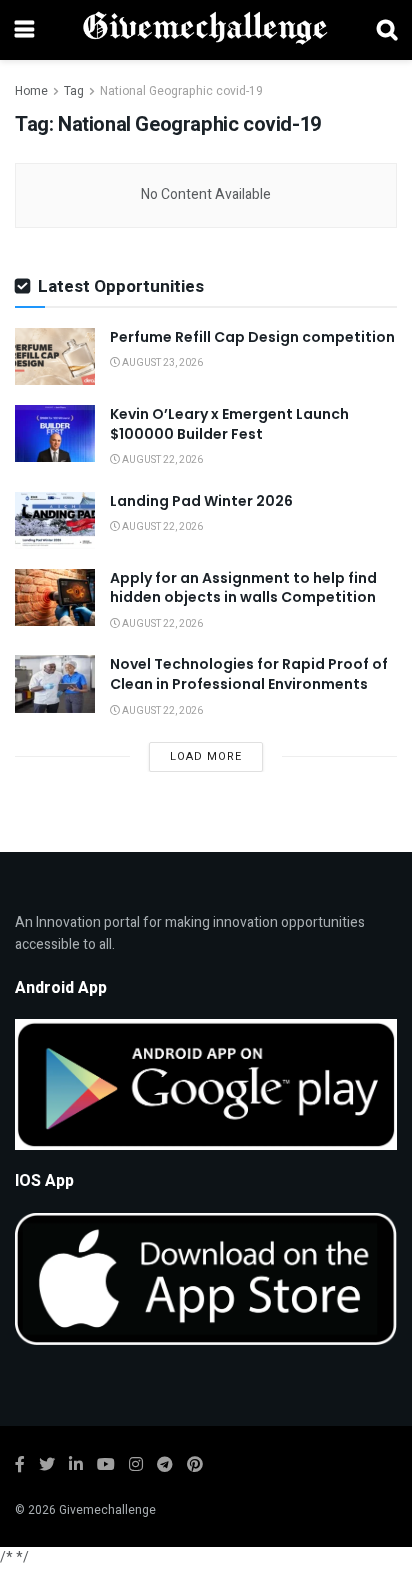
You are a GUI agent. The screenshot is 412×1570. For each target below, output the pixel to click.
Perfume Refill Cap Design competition (252, 337)
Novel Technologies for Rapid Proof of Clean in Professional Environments (249, 674)
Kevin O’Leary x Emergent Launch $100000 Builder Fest (229, 424)
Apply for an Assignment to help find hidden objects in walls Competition (243, 588)
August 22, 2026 (161, 460)
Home (31, 91)
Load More (206, 756)
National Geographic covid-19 (181, 91)
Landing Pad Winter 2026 (201, 501)
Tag (74, 91)
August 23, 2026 (161, 363)
